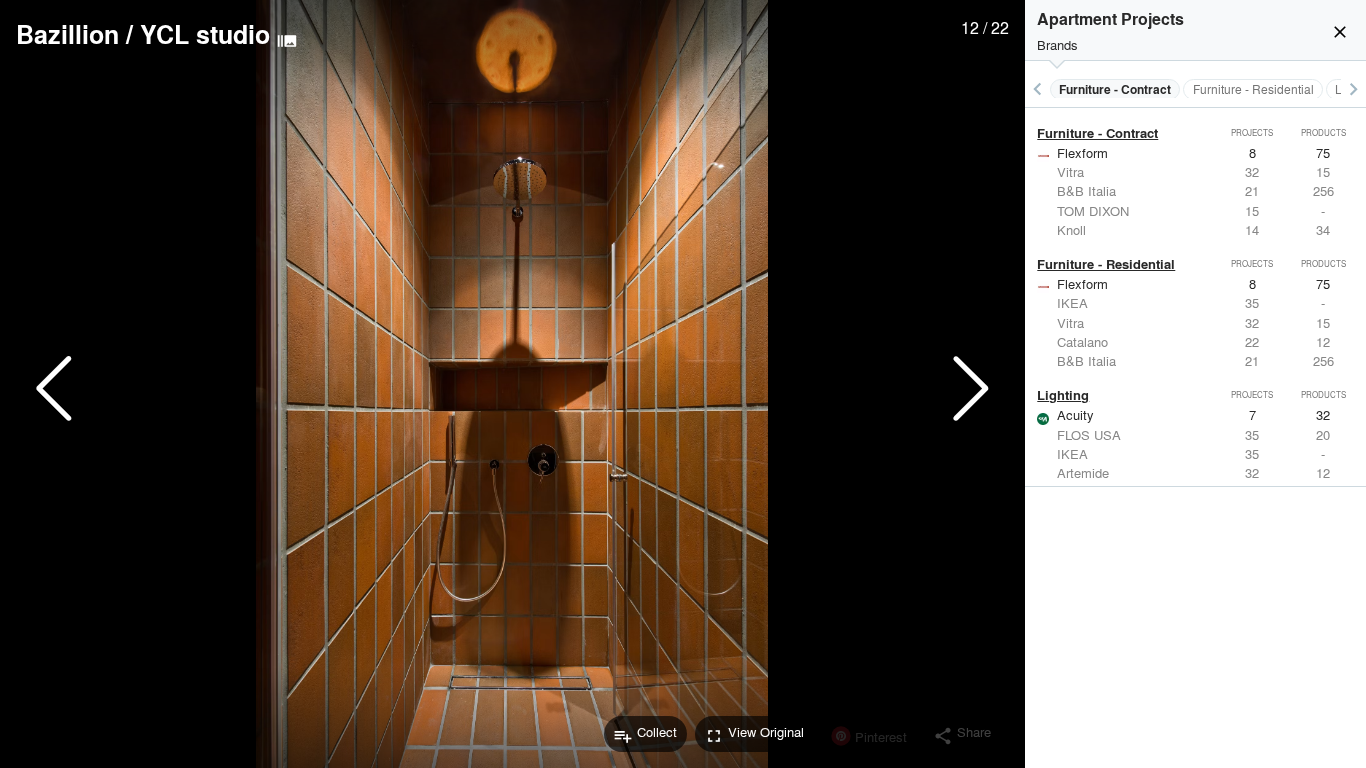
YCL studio (205, 34)
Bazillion (67, 34)
